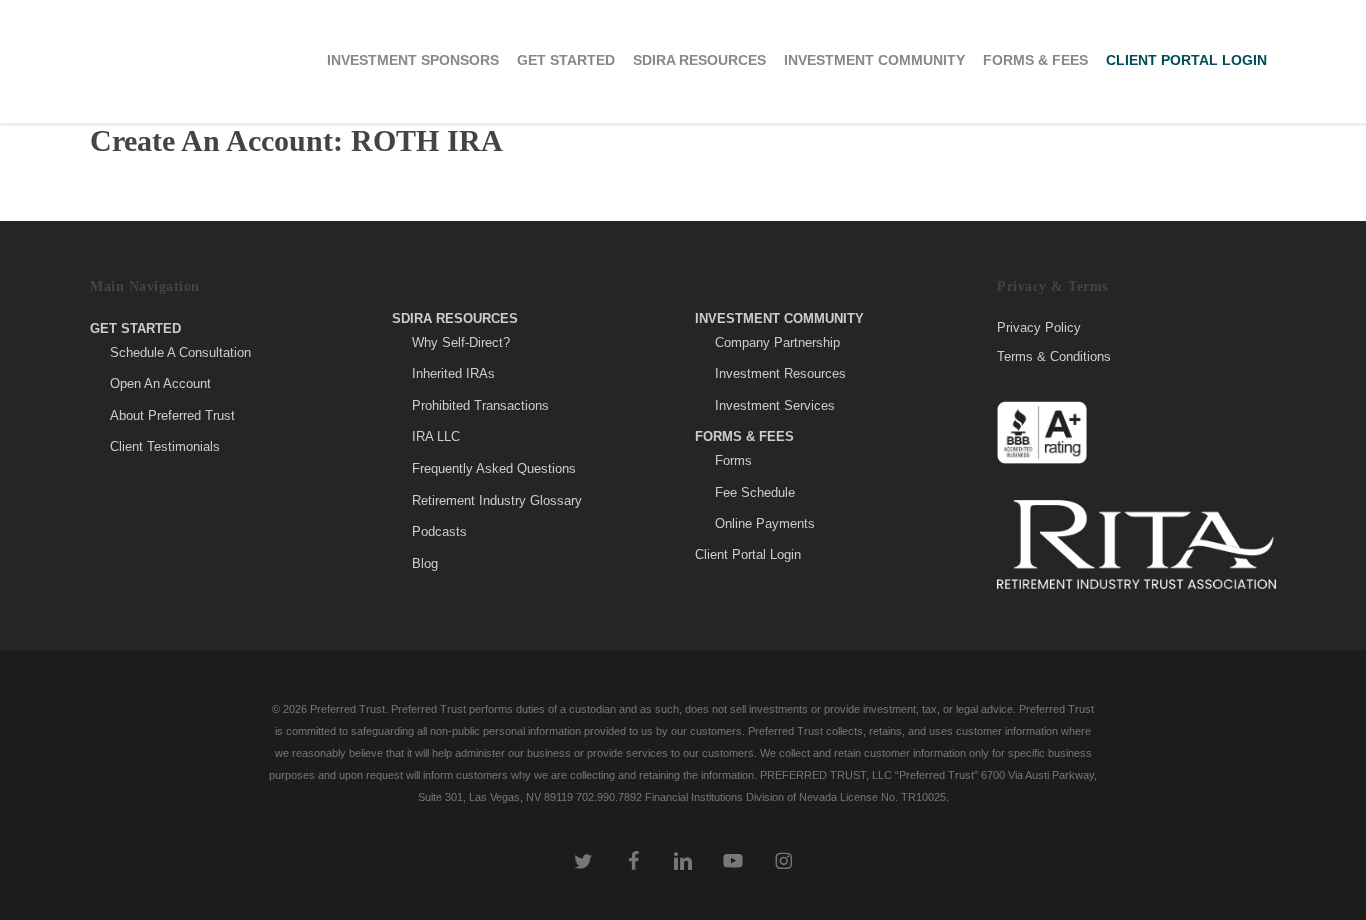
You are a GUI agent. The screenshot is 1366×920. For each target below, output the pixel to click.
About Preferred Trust (172, 415)
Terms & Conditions (1054, 356)
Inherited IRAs (453, 373)
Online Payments (765, 523)
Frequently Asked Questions (494, 468)
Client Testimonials (165, 446)
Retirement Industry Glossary (497, 500)
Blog (425, 563)
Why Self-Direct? (461, 342)
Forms (733, 460)
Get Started (135, 328)
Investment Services (775, 405)
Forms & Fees (744, 436)
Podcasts (439, 531)
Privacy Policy (1039, 328)
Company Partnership (777, 342)
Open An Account (160, 383)
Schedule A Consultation (180, 352)
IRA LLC (436, 436)
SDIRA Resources (455, 318)
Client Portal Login (748, 554)
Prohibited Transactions (480, 405)
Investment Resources (780, 373)
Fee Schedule (755, 492)
